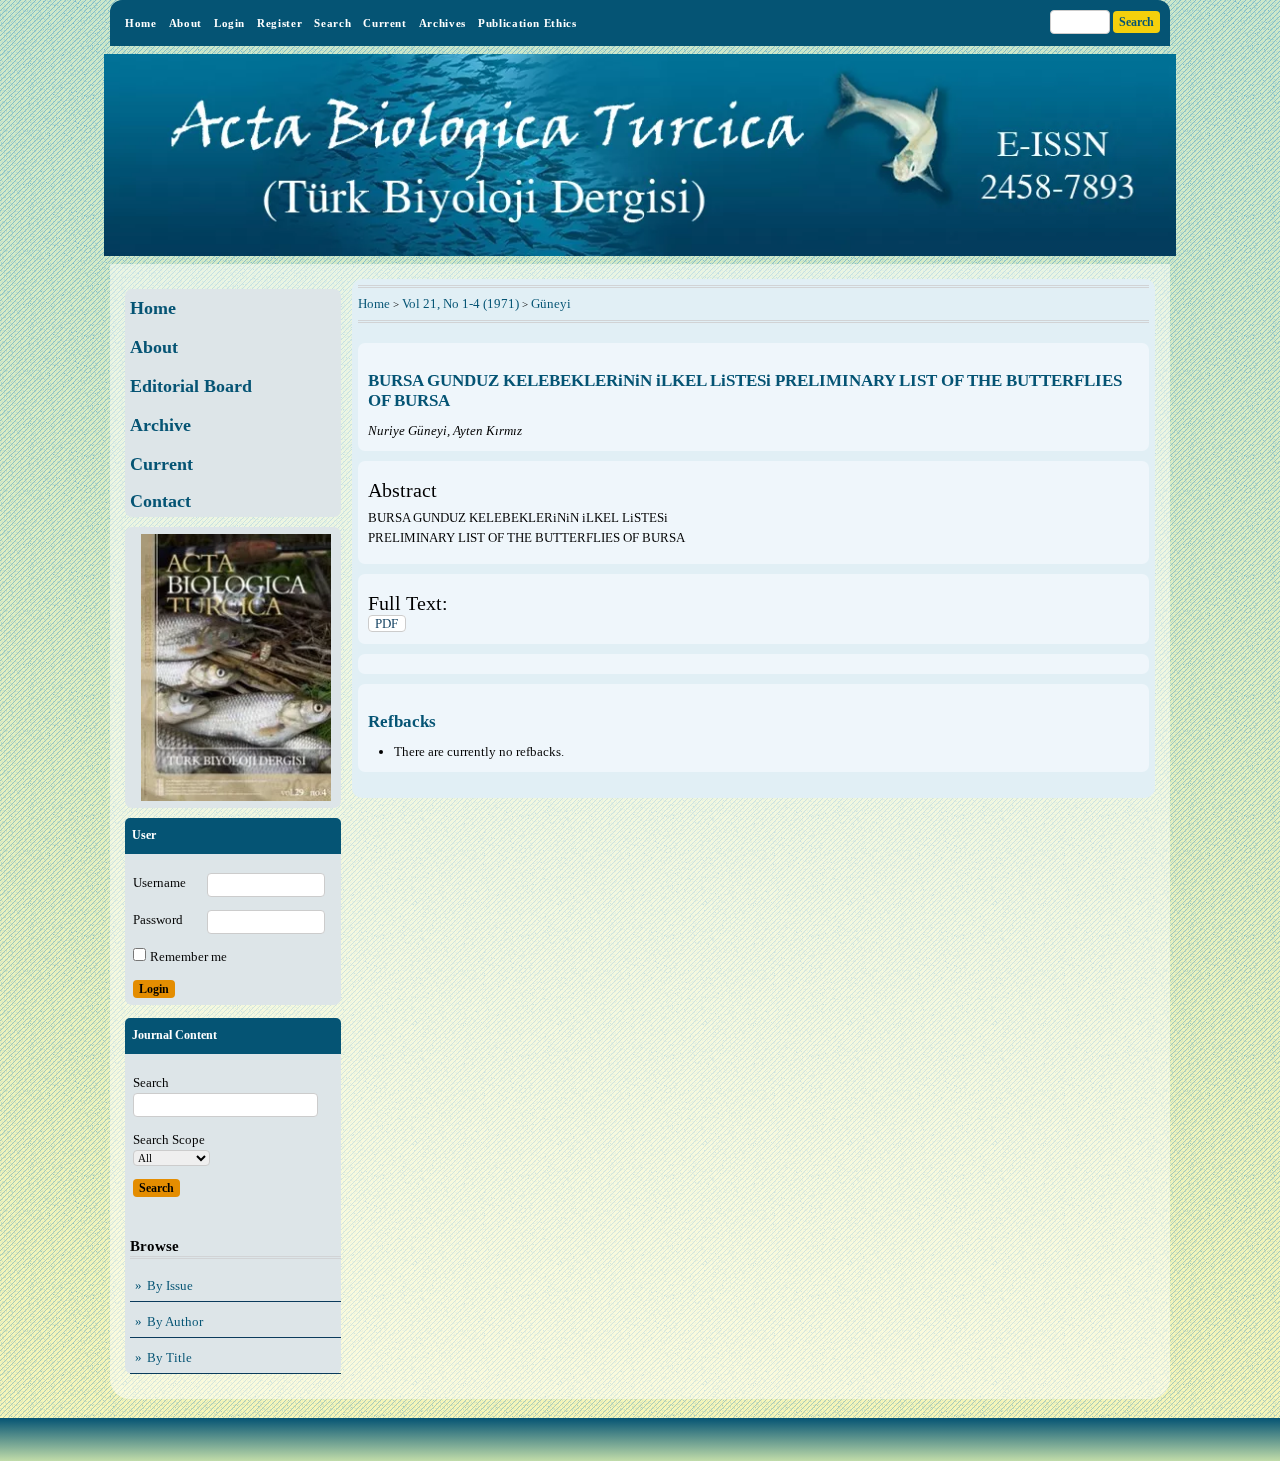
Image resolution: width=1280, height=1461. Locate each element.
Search (332, 23)
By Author (175, 1321)
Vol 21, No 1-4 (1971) (460, 303)
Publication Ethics (527, 23)
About (185, 23)
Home (141, 23)
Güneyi (551, 303)
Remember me (188, 956)
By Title (169, 1357)
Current (385, 23)
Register (279, 23)
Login (229, 23)
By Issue (170, 1285)
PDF (386, 623)
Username (159, 882)
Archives (442, 23)
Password (158, 919)
